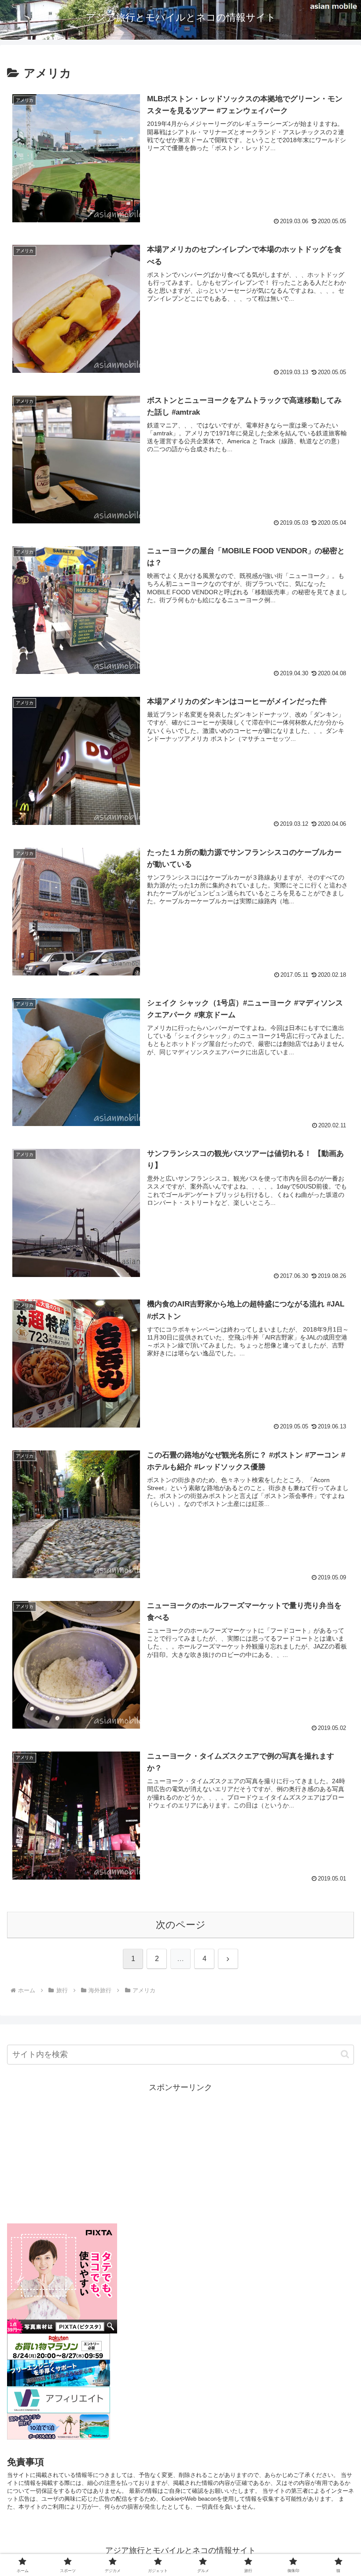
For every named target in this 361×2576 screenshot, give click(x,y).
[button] (345, 2054)
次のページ (181, 1925)
